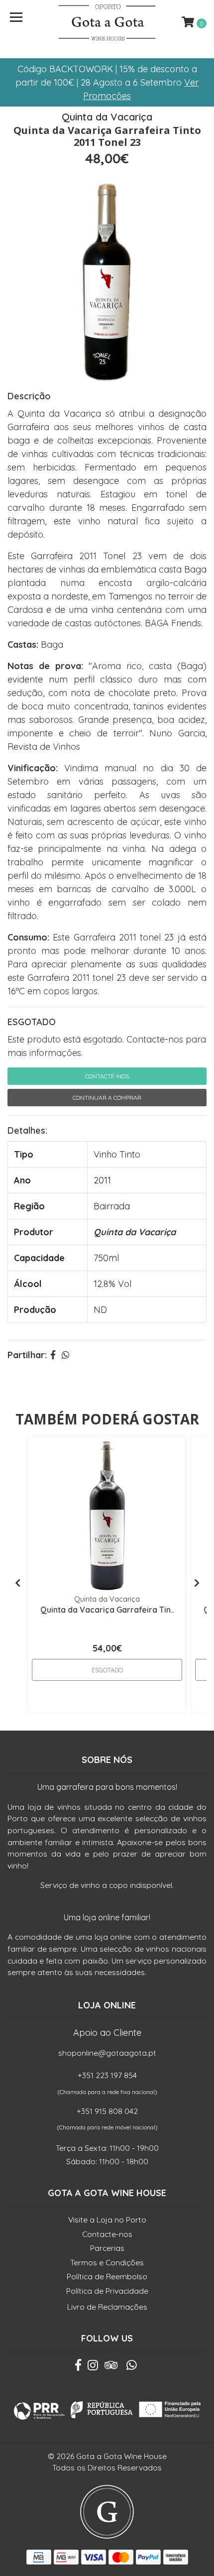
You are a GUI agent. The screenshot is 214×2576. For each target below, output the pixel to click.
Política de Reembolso (107, 2276)
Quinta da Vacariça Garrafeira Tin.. (107, 1610)
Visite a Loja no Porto (107, 2220)
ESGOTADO (32, 1022)
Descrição (29, 396)
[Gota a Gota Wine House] (107, 22)
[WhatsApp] (132, 2367)
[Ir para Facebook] (78, 2367)
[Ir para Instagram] (93, 2367)
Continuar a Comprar (107, 1098)
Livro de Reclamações (107, 2307)
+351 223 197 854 (107, 2075)
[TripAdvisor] (111, 2367)
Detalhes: (27, 1130)
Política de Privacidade (107, 2291)
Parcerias (107, 2248)
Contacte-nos (107, 1076)
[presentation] (17, 1583)
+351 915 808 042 (107, 2111)
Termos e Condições (107, 2262)
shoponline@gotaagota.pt (107, 2053)
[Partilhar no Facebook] (53, 1355)
